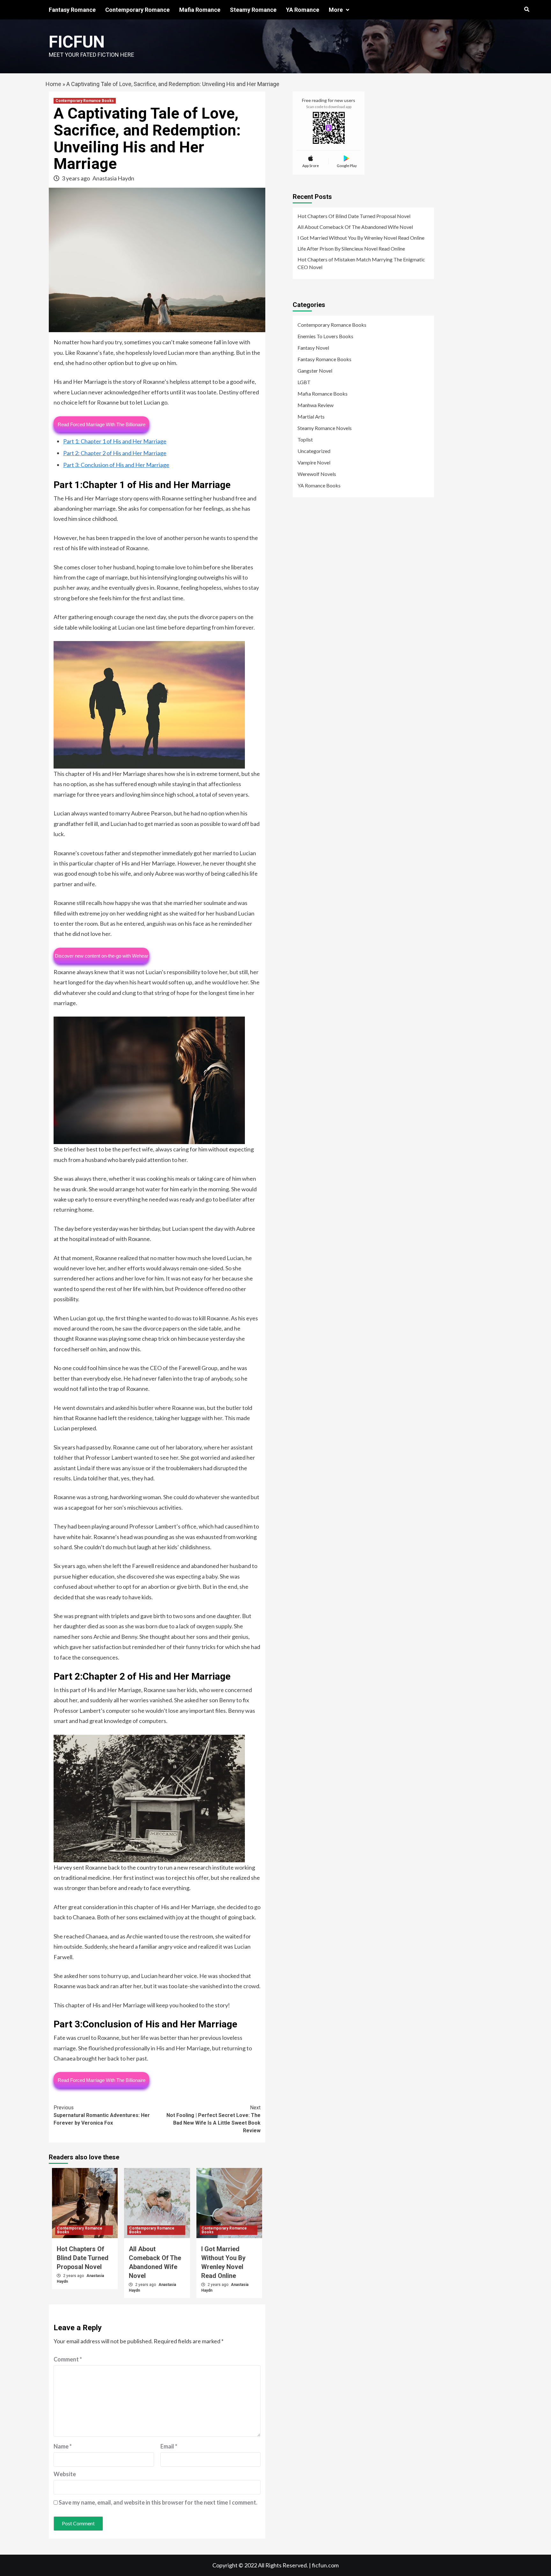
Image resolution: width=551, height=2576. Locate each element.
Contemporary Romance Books (85, 101)
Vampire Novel (314, 462)
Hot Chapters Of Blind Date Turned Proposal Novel (83, 2258)
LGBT (304, 382)
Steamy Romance (253, 10)
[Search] (527, 10)
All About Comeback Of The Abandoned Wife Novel (355, 227)
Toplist (305, 439)
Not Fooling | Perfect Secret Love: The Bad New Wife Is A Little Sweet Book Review (213, 2119)
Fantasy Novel (313, 348)
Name (63, 2446)
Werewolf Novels (317, 474)
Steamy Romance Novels (325, 428)
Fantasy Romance (72, 10)
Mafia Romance (200, 10)
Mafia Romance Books (323, 394)
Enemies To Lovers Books (325, 336)
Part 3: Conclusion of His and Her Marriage (116, 465)
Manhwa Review (316, 405)
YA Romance (303, 10)
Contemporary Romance (137, 10)
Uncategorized (314, 451)
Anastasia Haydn (113, 178)
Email (169, 2446)
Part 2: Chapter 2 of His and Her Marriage (115, 453)
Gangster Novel (315, 371)
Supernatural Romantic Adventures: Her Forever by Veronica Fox (102, 2115)
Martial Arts (311, 416)
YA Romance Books (319, 485)
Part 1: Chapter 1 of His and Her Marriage (115, 441)
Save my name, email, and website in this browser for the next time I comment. (158, 2502)
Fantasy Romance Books (324, 359)
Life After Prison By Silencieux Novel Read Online (351, 248)
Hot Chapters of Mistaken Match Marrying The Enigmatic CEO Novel (361, 263)
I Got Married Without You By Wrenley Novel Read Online (361, 238)
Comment (68, 2359)
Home (53, 84)
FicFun (77, 42)
